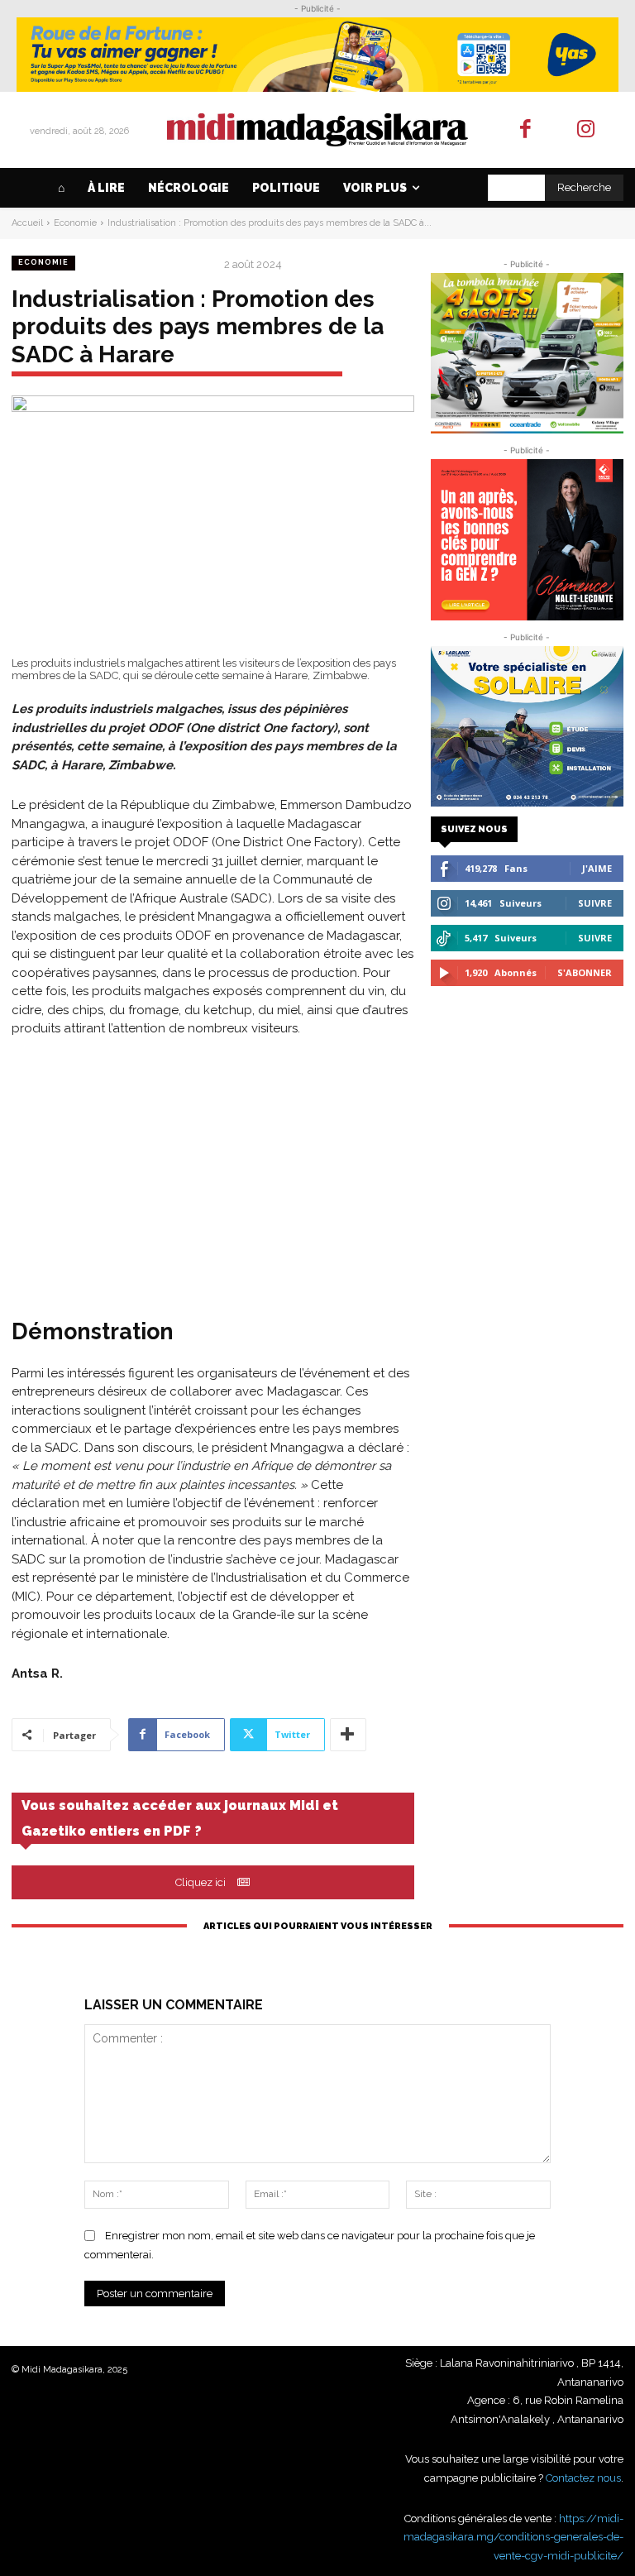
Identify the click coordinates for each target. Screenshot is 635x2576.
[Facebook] (526, 130)
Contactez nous (583, 2478)
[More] (348, 1735)
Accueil (27, 223)
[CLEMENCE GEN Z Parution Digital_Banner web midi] (527, 539)
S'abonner (585, 972)
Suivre (595, 903)
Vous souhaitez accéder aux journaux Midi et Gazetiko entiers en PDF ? (180, 1818)
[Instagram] (586, 130)
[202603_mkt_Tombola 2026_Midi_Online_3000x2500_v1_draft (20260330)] (527, 353)
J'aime (597, 868)
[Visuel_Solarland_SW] (527, 726)
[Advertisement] (213, 1175)
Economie (75, 223)
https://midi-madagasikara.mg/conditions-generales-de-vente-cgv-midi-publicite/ (513, 2537)
